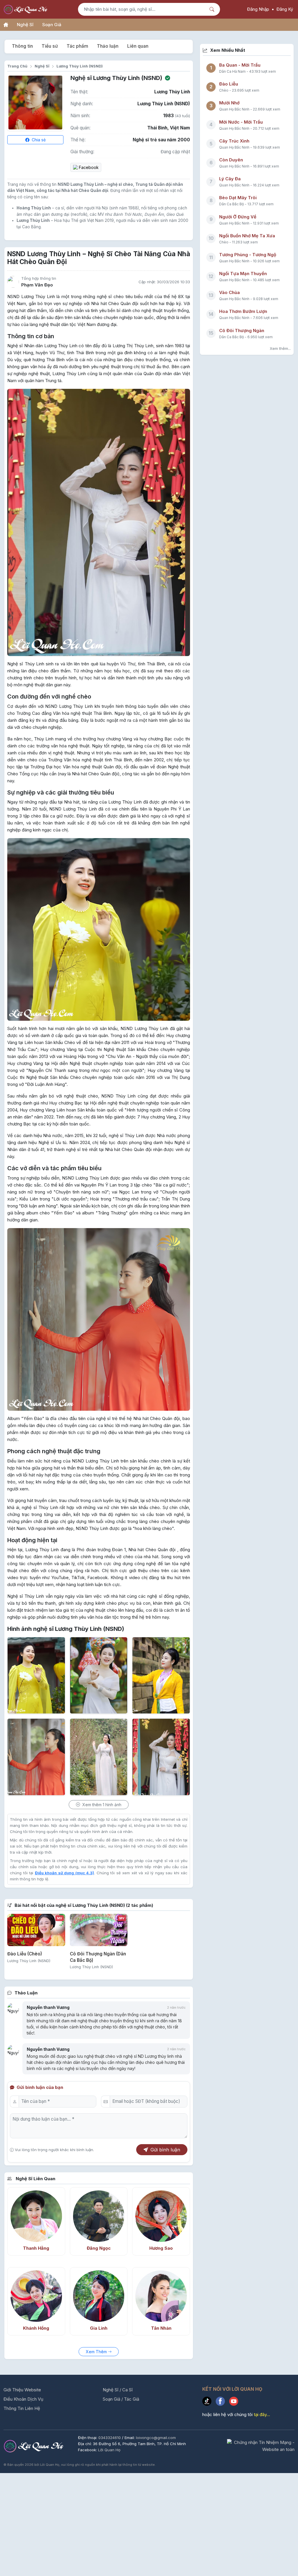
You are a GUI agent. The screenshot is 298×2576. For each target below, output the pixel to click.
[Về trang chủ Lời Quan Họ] (34, 2446)
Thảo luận (108, 46)
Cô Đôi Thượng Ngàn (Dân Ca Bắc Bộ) (98, 1957)
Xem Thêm (97, 2352)
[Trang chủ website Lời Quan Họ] (6, 25)
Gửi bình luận (165, 2150)
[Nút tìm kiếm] (213, 9)
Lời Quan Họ (109, 2450)
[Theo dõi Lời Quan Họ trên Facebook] (222, 2402)
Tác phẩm (77, 46)
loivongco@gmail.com (156, 2438)
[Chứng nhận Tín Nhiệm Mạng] (261, 2446)
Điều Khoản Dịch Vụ (23, 2399)
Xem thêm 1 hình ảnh (101, 1805)
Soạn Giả (52, 25)
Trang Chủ (17, 66)
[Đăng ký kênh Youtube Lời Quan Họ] (235, 2402)
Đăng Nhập (258, 9)
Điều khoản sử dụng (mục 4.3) (65, 1873)
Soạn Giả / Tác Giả (121, 2399)
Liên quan (138, 46)
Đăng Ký (285, 9)
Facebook (89, 167)
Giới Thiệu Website (22, 2390)
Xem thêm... (280, 348)
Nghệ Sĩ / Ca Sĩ (118, 2390)
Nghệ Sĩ (25, 25)
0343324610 (110, 2438)
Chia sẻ (38, 140)
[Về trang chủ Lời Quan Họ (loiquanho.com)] (26, 9)
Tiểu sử (50, 46)
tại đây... (262, 2414)
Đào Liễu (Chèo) (25, 1954)
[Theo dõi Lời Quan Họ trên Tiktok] (209, 2402)
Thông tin (22, 46)
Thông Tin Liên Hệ (22, 2408)
